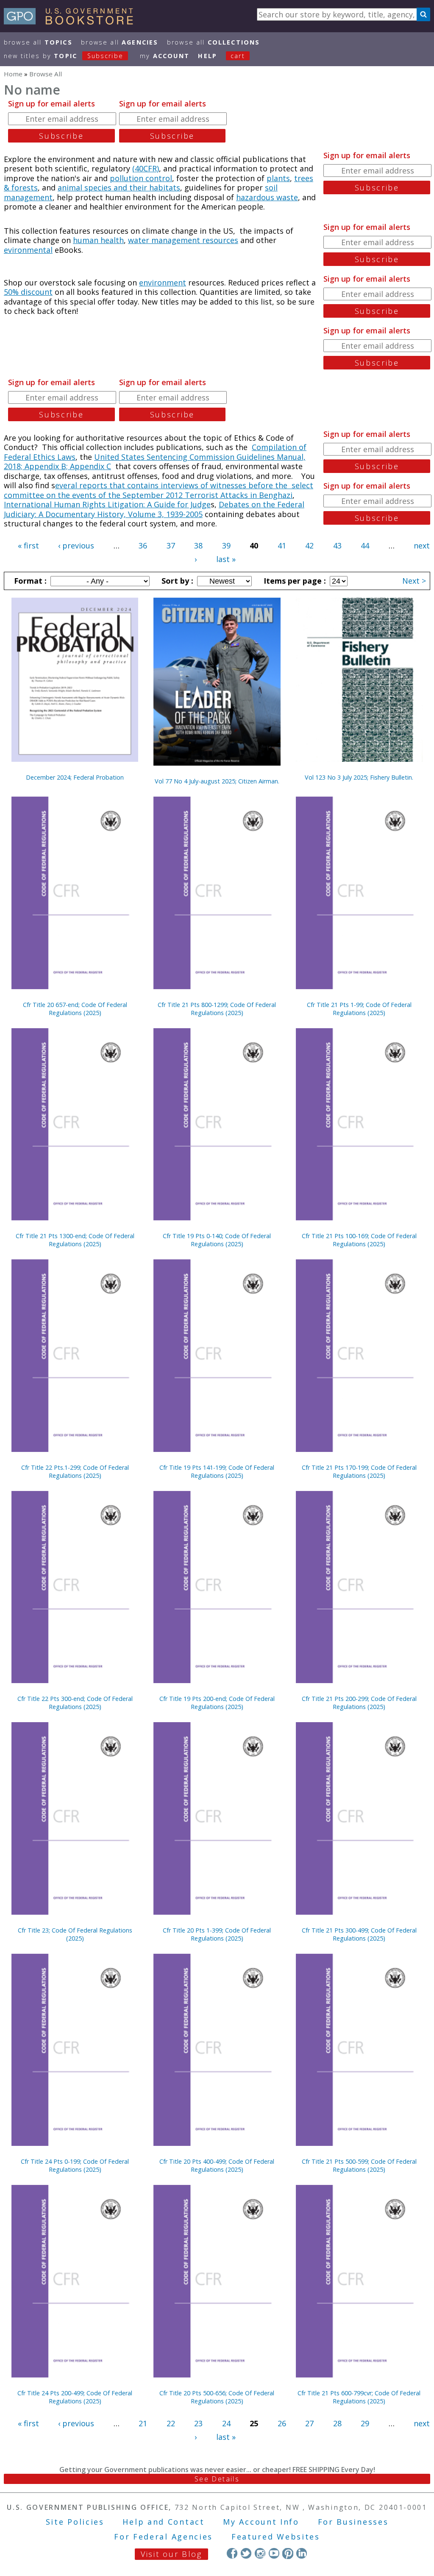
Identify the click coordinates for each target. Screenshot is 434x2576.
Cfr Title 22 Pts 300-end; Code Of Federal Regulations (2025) (75, 1703)
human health (98, 240)
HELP (207, 56)
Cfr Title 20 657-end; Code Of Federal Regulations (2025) (75, 1009)
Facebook (232, 2553)
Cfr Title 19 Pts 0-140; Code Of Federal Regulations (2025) (217, 1240)
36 (143, 545)
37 (171, 545)
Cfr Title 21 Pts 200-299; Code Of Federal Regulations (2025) (359, 1703)
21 (143, 2423)
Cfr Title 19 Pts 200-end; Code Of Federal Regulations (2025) (217, 1703)
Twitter (246, 2553)
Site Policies (75, 2522)
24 (226, 2423)
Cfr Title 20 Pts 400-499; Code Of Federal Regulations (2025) (217, 2165)
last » (226, 559)
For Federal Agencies (163, 2537)
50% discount (28, 292)
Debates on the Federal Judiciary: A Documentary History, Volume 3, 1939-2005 (154, 509)
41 (282, 545)
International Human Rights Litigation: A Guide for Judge (107, 504)
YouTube (274, 2553)
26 (282, 2423)
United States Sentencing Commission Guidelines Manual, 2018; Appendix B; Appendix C (155, 462)
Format (29, 581)
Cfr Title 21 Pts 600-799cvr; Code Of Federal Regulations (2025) (359, 2397)
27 (309, 2423)
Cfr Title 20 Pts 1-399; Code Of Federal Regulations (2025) (217, 1934)
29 (365, 2423)
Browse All (38, 42)
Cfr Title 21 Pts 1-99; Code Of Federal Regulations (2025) (359, 1009)
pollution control (141, 178)
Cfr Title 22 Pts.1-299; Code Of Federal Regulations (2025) (75, 1471)
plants (278, 178)
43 (337, 545)
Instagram (260, 2553)
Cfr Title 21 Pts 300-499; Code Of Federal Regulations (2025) (359, 1934)
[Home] (72, 22)
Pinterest (288, 2553)
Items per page (294, 581)
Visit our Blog (171, 2554)
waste (287, 197)
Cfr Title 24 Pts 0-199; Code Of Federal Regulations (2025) (75, 2165)
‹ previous (76, 545)
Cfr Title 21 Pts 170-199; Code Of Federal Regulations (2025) (359, 1471)
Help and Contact (163, 2522)
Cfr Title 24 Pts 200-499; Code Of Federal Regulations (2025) (75, 2397)
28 (337, 2423)
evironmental (28, 250)
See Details (217, 2479)
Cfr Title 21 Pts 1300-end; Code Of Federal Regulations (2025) (75, 1240)
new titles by (64, 56)
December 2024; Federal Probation (75, 777)
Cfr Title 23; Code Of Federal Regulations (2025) (75, 1934)
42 (309, 545)
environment (163, 282)
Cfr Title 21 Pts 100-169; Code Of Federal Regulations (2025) (359, 1240)
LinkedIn (302, 2553)
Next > (414, 581)
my (165, 56)
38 (198, 545)
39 (226, 545)
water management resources (183, 240)
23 (198, 2423)
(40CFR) (146, 168)
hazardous (256, 197)
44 (365, 545)
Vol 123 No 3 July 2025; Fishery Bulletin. (359, 777)
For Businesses (353, 2522)
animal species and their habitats (119, 187)
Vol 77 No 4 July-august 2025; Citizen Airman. (217, 781)
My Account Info (261, 2522)
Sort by (176, 581)
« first (28, 545)
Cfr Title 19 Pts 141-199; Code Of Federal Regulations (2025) (217, 1471)
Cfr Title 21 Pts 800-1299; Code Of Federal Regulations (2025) (217, 1009)
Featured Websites (276, 2537)
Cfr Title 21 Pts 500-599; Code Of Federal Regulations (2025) (359, 2165)
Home (13, 74)
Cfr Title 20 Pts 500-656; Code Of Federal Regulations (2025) (217, 2397)
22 (171, 2423)
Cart (238, 56)
